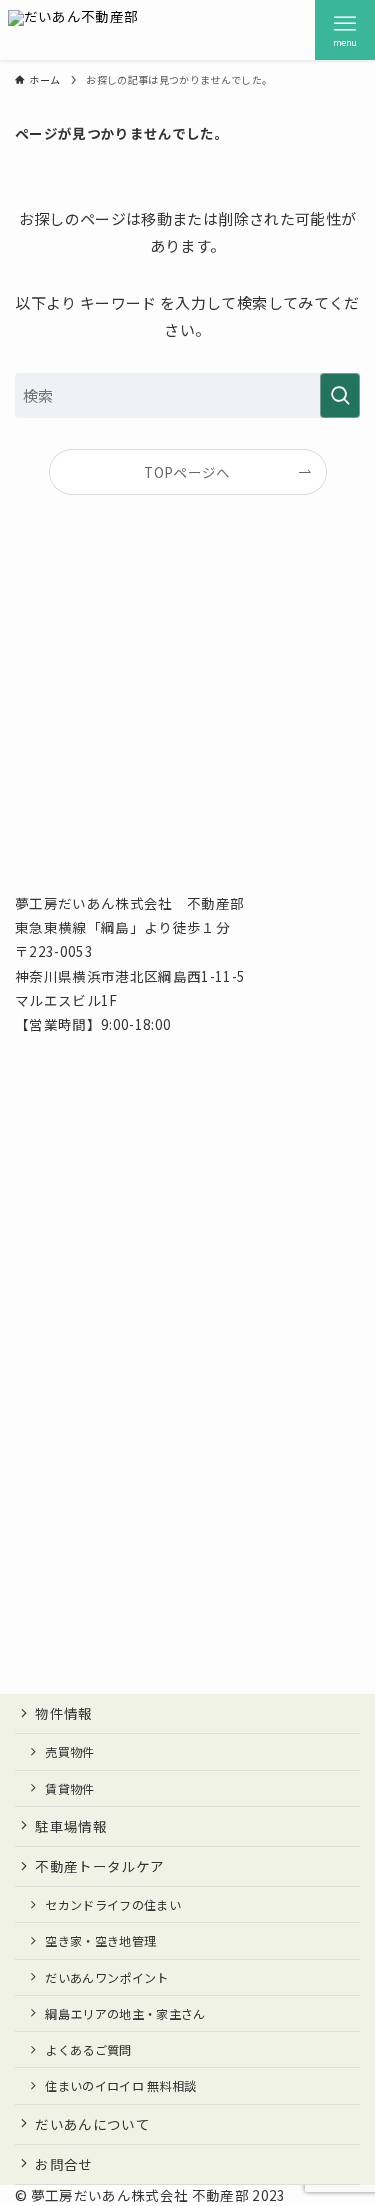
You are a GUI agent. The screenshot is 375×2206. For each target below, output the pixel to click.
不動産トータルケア (99, 1866)
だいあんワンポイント (106, 1977)
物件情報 (63, 1713)
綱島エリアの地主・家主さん (125, 2013)
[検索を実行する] (340, 395)
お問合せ (63, 2164)
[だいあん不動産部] (73, 30)
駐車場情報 (71, 1826)
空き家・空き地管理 (100, 1940)
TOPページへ (187, 472)
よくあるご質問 (88, 2049)
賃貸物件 (69, 1788)
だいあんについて (92, 2124)
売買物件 (69, 1751)
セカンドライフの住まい (113, 1904)
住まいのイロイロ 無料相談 (120, 2085)
